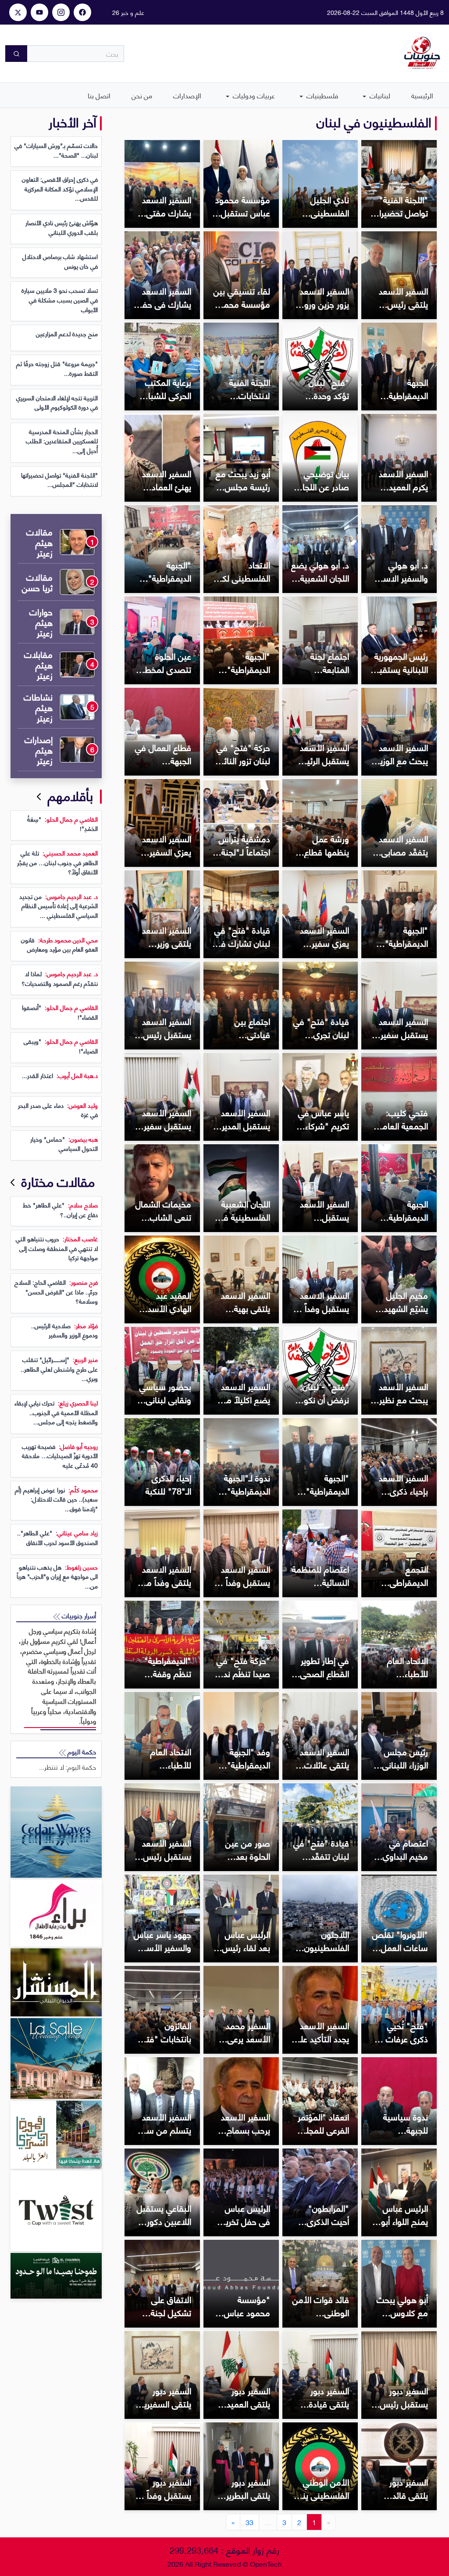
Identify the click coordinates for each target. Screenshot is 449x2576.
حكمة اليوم (81, 1751)
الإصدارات (187, 95)
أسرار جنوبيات (78, 1615)
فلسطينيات (321, 95)
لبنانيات (379, 95)
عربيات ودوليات (253, 95)
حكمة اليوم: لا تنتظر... (68, 1767)
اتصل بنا (99, 95)
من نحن (142, 95)
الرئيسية (422, 95)
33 (249, 2522)
